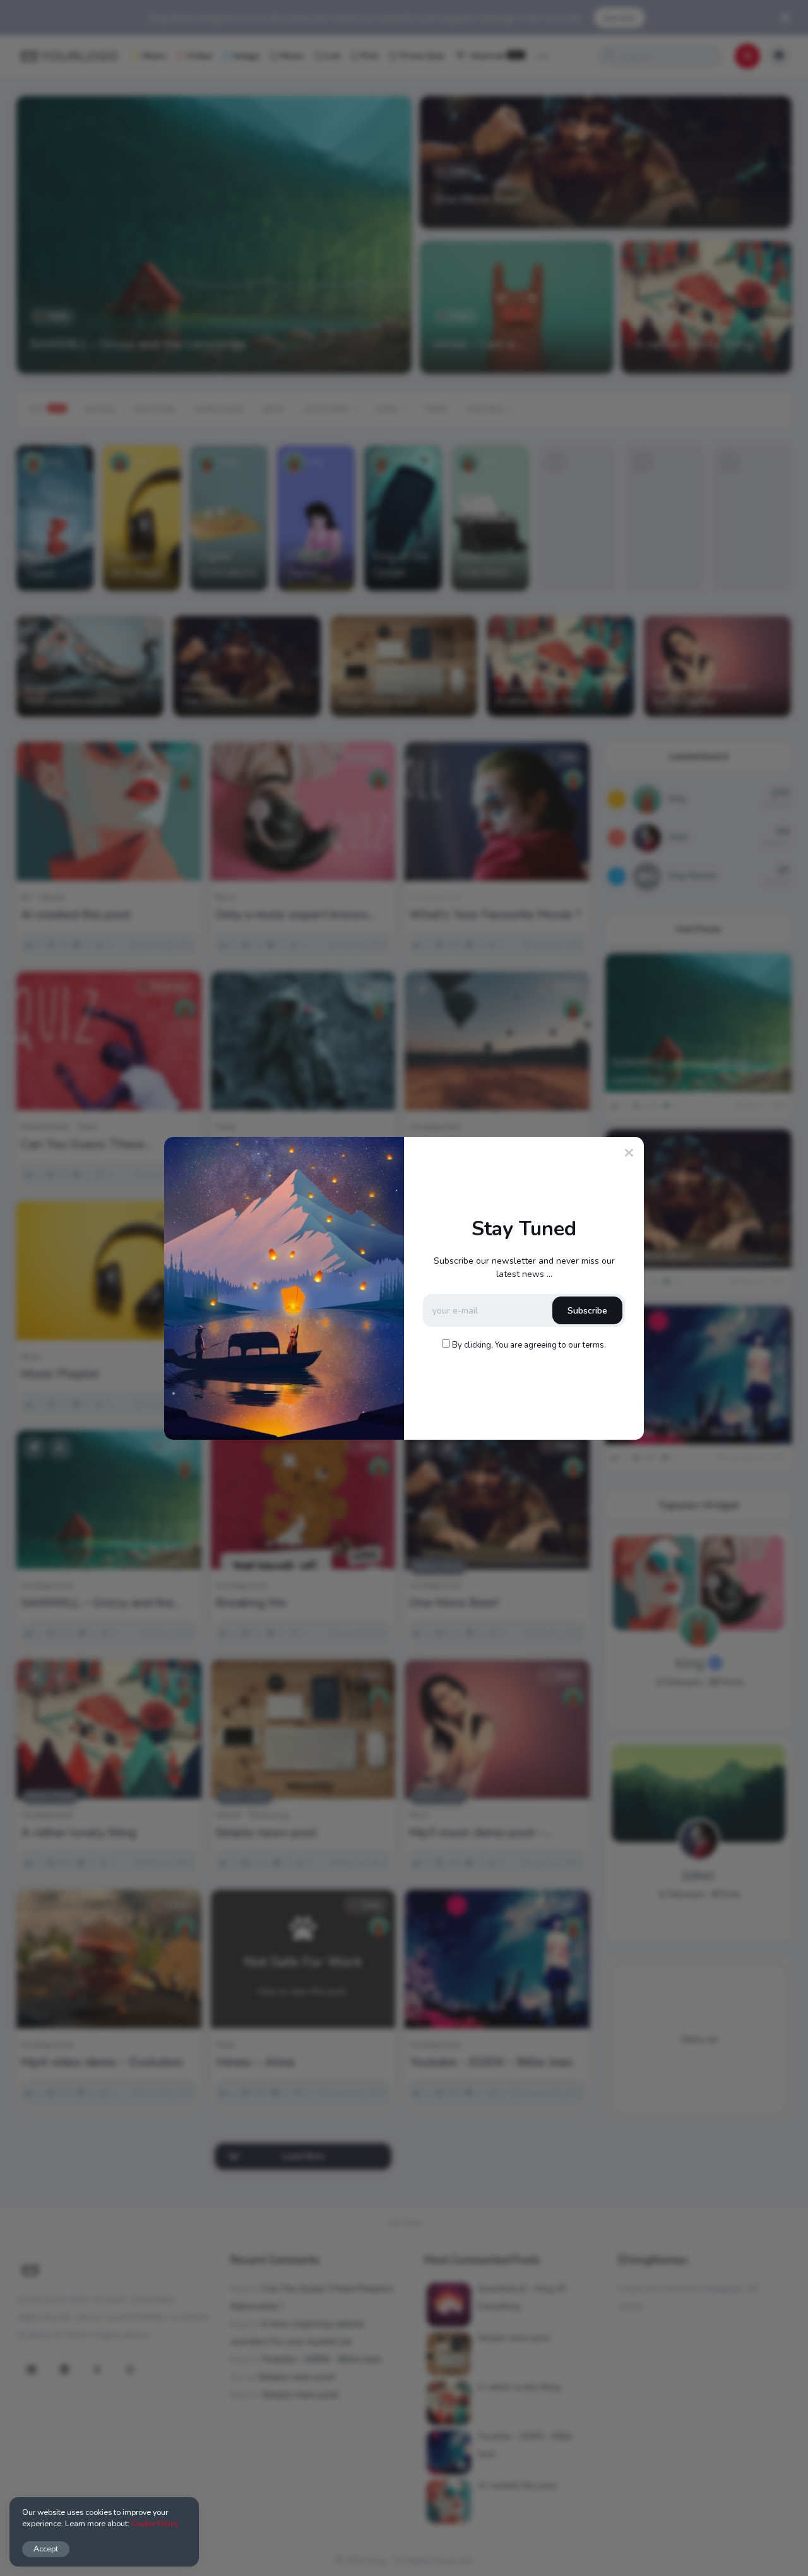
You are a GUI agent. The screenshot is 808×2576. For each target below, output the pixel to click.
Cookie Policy (155, 2523)
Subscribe (587, 1311)
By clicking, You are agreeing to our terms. (529, 1345)
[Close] (629, 1153)
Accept (46, 2549)
